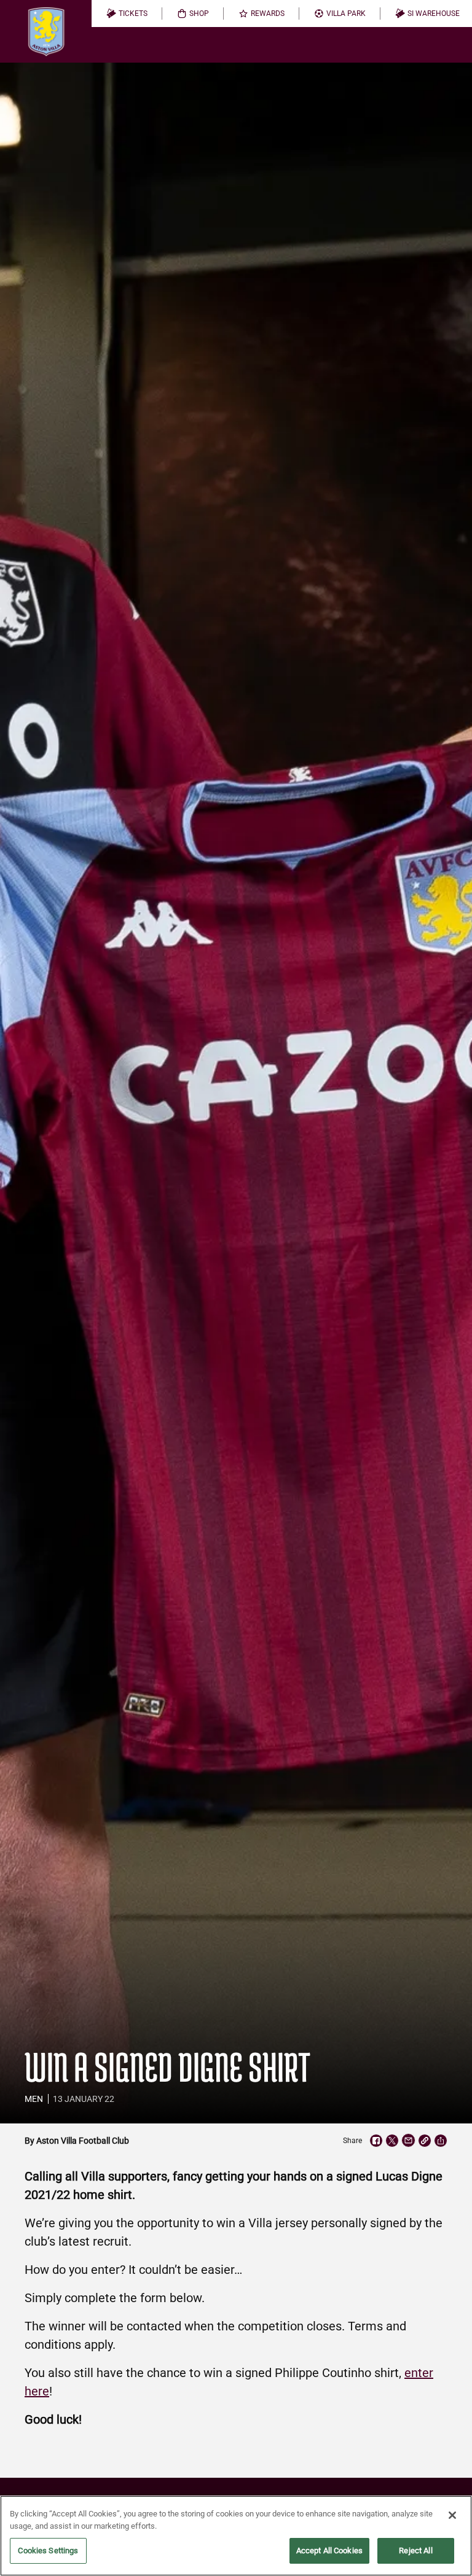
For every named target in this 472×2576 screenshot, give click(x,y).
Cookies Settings (48, 2551)
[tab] (127, 14)
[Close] (452, 2515)
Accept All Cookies (329, 2551)
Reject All (415, 2551)
